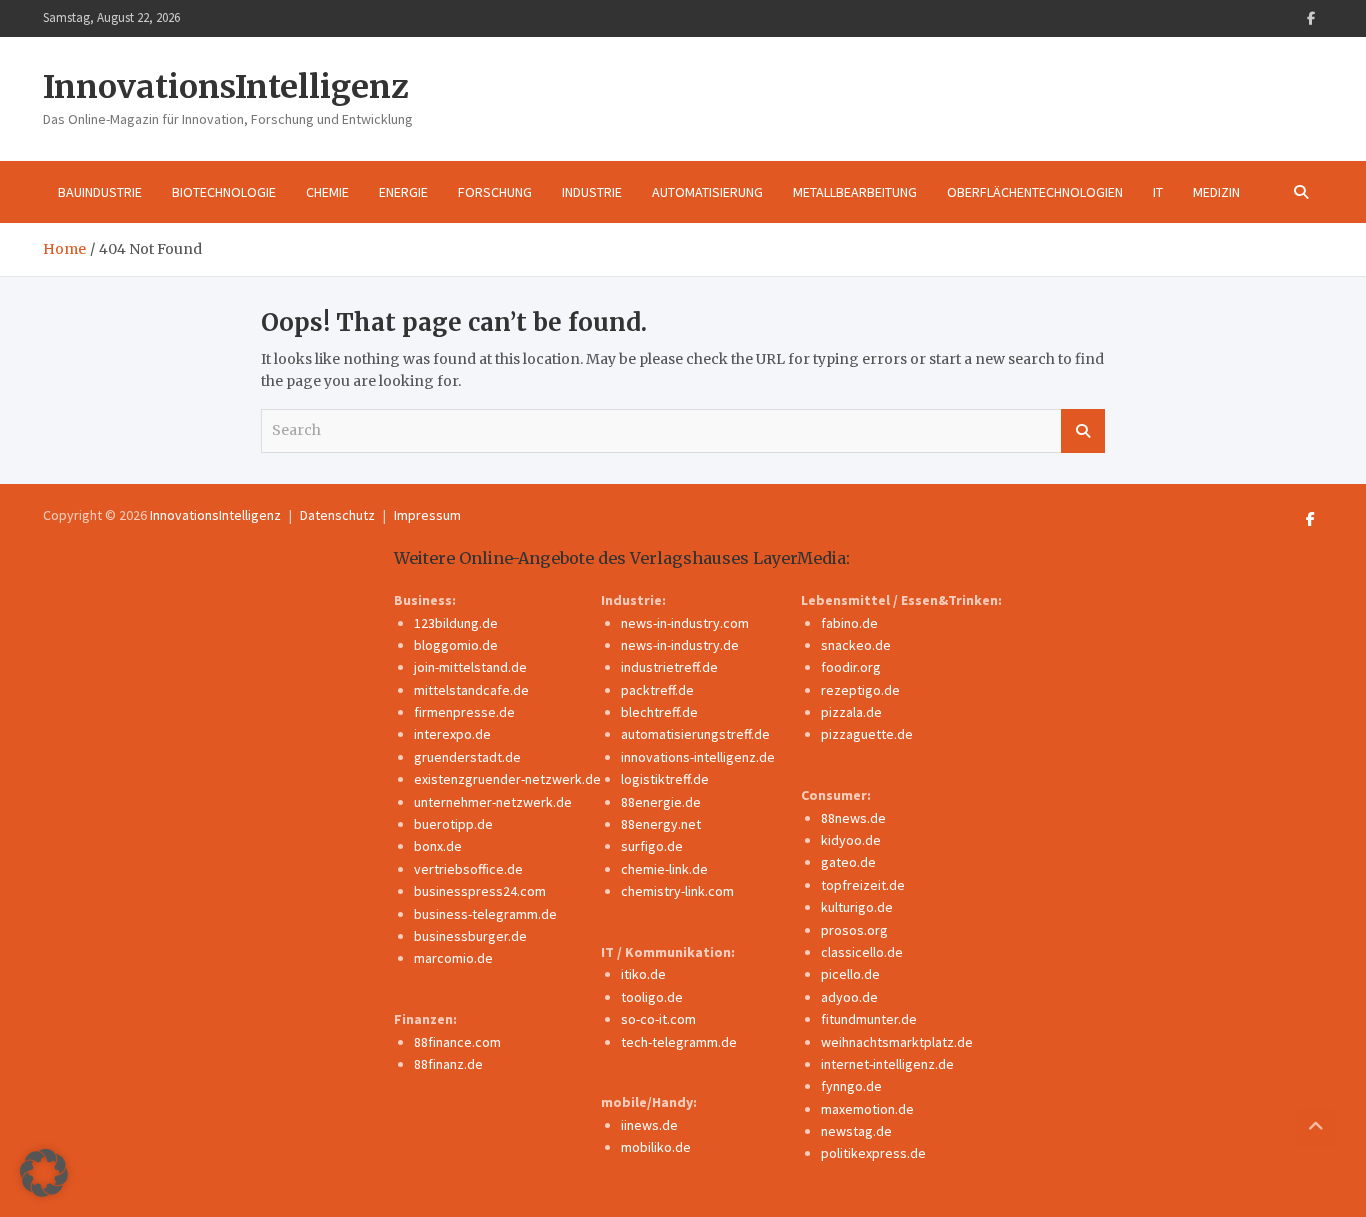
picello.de (850, 974)
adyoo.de (849, 997)
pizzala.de (851, 712)
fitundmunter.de (869, 1019)
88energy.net (661, 824)
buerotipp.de (453, 824)
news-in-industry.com (685, 623)
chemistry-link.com (677, 891)
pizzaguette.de (867, 734)
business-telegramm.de (485, 914)
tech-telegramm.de (679, 1042)
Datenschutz (337, 515)
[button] (44, 1173)
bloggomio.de (456, 645)
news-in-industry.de (680, 645)
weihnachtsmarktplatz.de (897, 1042)
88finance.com (457, 1042)
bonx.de (438, 846)
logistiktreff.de (665, 779)
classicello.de (862, 952)
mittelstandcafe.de (471, 690)
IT (1158, 192)
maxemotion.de (867, 1109)
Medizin (1216, 192)
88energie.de (661, 802)
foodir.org (851, 667)
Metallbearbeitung (855, 192)
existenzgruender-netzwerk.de (507, 779)
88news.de (853, 818)
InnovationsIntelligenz (226, 87)
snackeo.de (856, 645)
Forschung (495, 192)
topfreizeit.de (863, 885)
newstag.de (856, 1131)
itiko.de (643, 974)
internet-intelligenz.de (887, 1064)
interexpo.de (452, 734)
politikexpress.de (873, 1153)
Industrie (592, 192)
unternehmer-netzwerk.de (493, 802)
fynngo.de (851, 1086)
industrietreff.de (669, 667)
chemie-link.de (664, 869)
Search (1083, 431)
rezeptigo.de (860, 690)
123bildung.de (456, 623)
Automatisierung (707, 192)
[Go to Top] (1316, 1127)
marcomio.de (453, 958)
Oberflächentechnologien (1035, 192)
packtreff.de (657, 690)
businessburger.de (470, 936)
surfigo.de (652, 846)
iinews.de (649, 1125)
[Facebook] (1311, 18)
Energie (403, 192)
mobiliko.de (656, 1147)
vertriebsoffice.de (468, 869)
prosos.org (854, 930)
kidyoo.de (851, 840)
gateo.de (848, 862)
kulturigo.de (857, 907)
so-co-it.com (658, 1019)
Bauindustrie (100, 192)
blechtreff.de (659, 712)
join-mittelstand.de (470, 667)
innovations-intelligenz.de (698, 757)
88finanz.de (448, 1064)
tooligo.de (652, 997)
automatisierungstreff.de (695, 734)
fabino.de (849, 623)
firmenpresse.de (464, 712)
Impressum (427, 515)
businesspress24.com (480, 891)
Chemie (327, 192)
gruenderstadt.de (467, 757)
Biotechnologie (224, 192)
